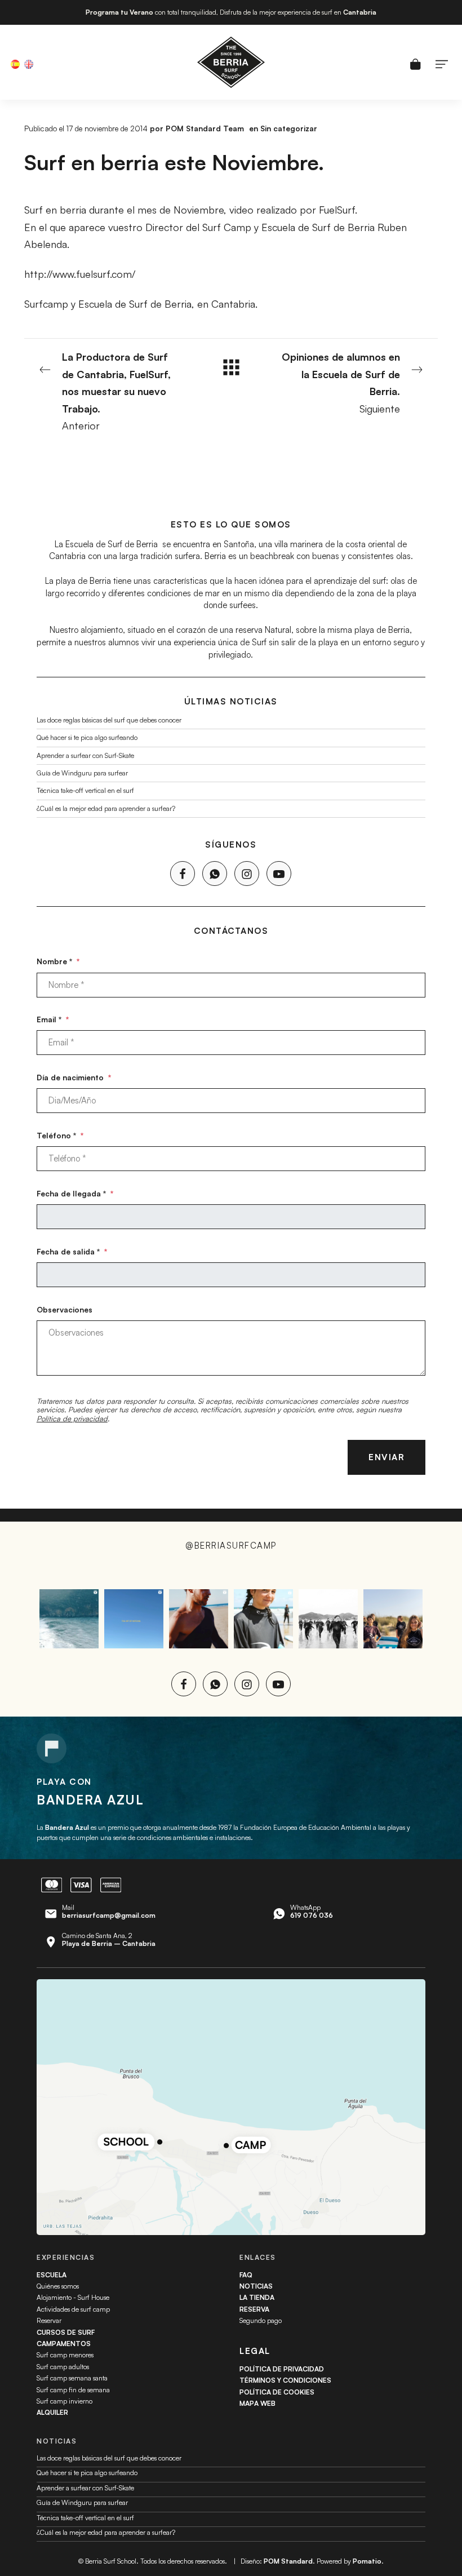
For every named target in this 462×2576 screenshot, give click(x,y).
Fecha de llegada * (75, 1193)
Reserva (254, 2309)
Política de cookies (277, 2392)
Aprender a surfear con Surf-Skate (85, 755)
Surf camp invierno (65, 2401)
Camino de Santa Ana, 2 (109, 1939)
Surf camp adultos (63, 2367)
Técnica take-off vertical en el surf (85, 790)
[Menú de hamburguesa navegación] (442, 63)
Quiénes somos (58, 2286)
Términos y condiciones (285, 2380)
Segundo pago (261, 2320)
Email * (53, 1019)
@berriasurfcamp (231, 1546)
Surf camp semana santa (72, 2378)
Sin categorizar (289, 128)
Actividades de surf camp (73, 2309)
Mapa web (257, 2403)
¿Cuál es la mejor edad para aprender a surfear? (106, 808)
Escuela (52, 2275)
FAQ (246, 2275)
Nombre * (58, 961)
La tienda (257, 2297)
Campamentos (64, 2344)
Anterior (116, 391)
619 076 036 (312, 1915)
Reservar (49, 2320)
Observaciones (65, 1309)
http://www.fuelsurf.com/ (80, 274)
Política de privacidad (72, 1418)
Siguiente (341, 383)
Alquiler (52, 2412)
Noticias (256, 2286)
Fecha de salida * (72, 1251)
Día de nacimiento (74, 1077)
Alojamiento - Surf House (73, 2297)
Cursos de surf (66, 2332)
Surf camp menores (65, 2355)
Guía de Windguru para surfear (82, 773)
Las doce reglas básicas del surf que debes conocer (109, 720)
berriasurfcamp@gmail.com (109, 1915)
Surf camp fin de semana (73, 2390)
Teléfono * (60, 1135)
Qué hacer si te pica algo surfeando (87, 737)
